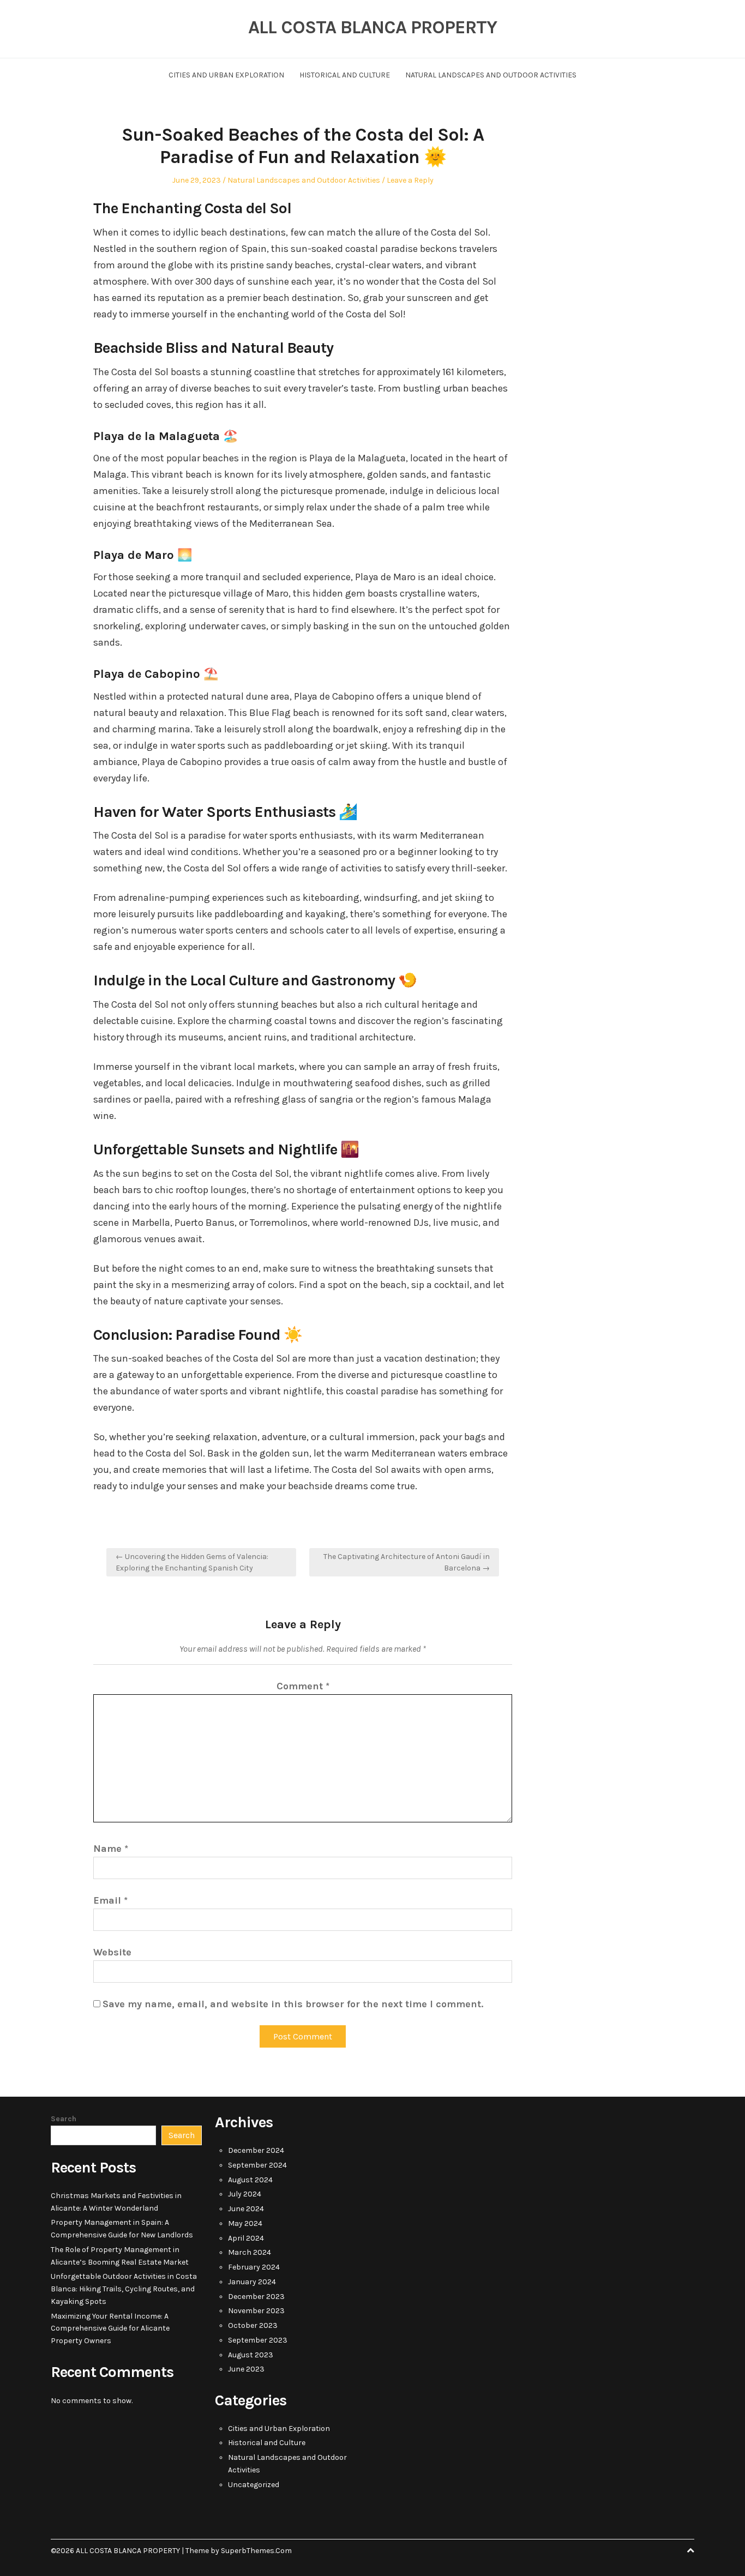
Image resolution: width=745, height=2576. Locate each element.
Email (110, 1900)
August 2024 (250, 2180)
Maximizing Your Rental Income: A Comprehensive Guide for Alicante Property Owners (110, 2329)
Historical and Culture (345, 75)
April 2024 (246, 2238)
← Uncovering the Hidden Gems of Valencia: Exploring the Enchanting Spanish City (192, 1562)
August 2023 (251, 2355)
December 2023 (256, 2297)
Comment (303, 1686)
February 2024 (254, 2267)
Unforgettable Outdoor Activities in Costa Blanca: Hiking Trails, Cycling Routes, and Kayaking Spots (124, 2289)
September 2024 (257, 2165)
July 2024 (245, 2194)
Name (111, 1849)
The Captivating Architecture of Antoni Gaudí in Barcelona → (407, 1562)
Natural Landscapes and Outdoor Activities (491, 75)
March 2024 (250, 2252)
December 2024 (256, 2150)
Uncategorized (254, 2485)
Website (112, 1952)
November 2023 (256, 2311)
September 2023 (258, 2340)
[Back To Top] (690, 2551)
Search (64, 2119)
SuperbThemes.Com (256, 2551)
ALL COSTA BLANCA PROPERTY (372, 27)
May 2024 (245, 2223)
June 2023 (246, 2369)
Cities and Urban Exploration (226, 75)
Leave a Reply (410, 180)
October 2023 (253, 2325)
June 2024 (246, 2209)
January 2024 (252, 2282)
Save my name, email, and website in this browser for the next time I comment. (293, 2004)
